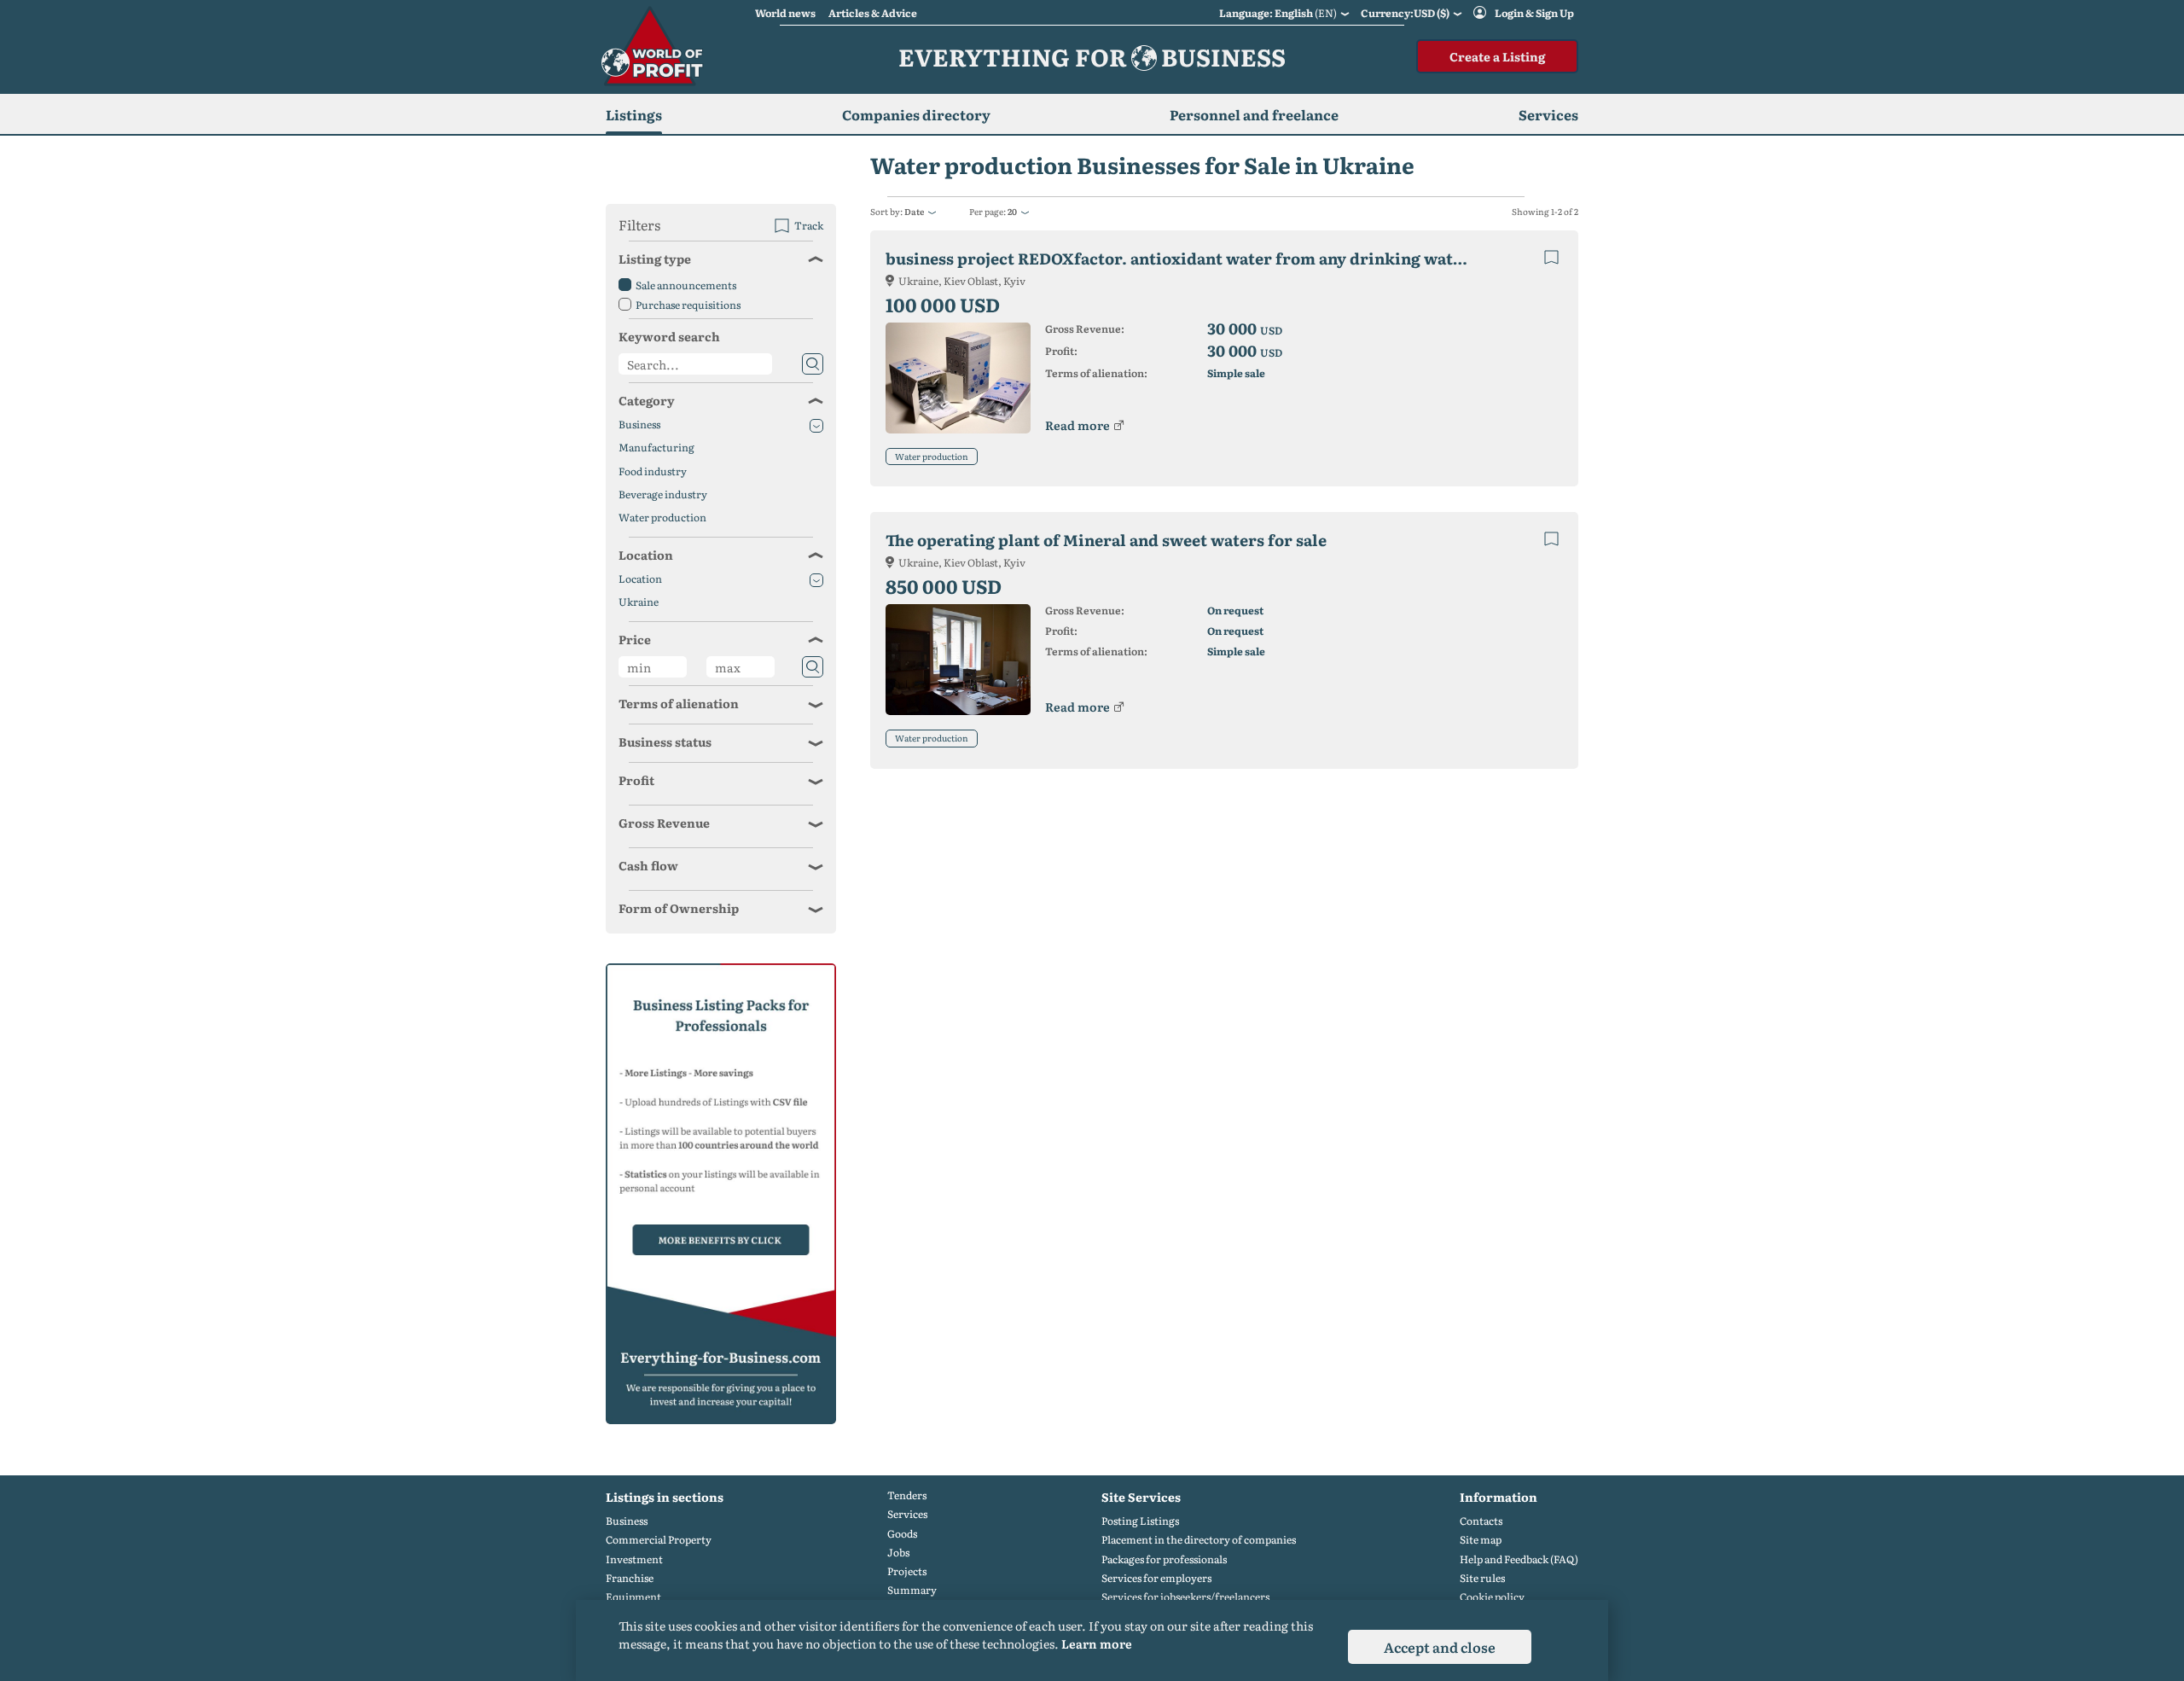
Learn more (1097, 1643)
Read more (1077, 425)
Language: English (1278, 13)
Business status (665, 742)
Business (639, 425)
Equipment (633, 1597)
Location (646, 555)
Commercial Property (659, 1540)
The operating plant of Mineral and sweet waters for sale (1106, 540)
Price (635, 639)
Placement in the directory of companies (1199, 1540)
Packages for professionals (1164, 1559)
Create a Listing (1497, 56)
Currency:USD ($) (1405, 13)
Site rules (1482, 1578)
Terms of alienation (679, 703)
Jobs (898, 1553)
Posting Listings (1140, 1521)
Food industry (653, 471)
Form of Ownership (679, 908)
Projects (907, 1571)
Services (907, 1514)
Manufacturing (656, 448)
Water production (932, 456)
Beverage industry (663, 494)
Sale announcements (686, 285)
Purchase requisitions (688, 305)
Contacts (1481, 1521)
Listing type (655, 259)
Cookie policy (1492, 1597)
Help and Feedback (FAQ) (1519, 1559)
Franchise (630, 1578)
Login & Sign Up (1534, 13)
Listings (634, 114)
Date (914, 211)
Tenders (907, 1495)
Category (647, 400)
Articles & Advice (873, 13)
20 (1012, 211)
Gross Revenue (664, 823)
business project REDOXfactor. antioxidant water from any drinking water (1178, 258)
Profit (636, 780)
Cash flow (648, 865)
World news (785, 13)
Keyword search (669, 336)
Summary (912, 1590)
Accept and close (1440, 1647)
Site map (1481, 1540)
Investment (634, 1559)
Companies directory (916, 114)
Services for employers (1156, 1578)
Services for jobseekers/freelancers (1185, 1597)
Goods (902, 1534)
